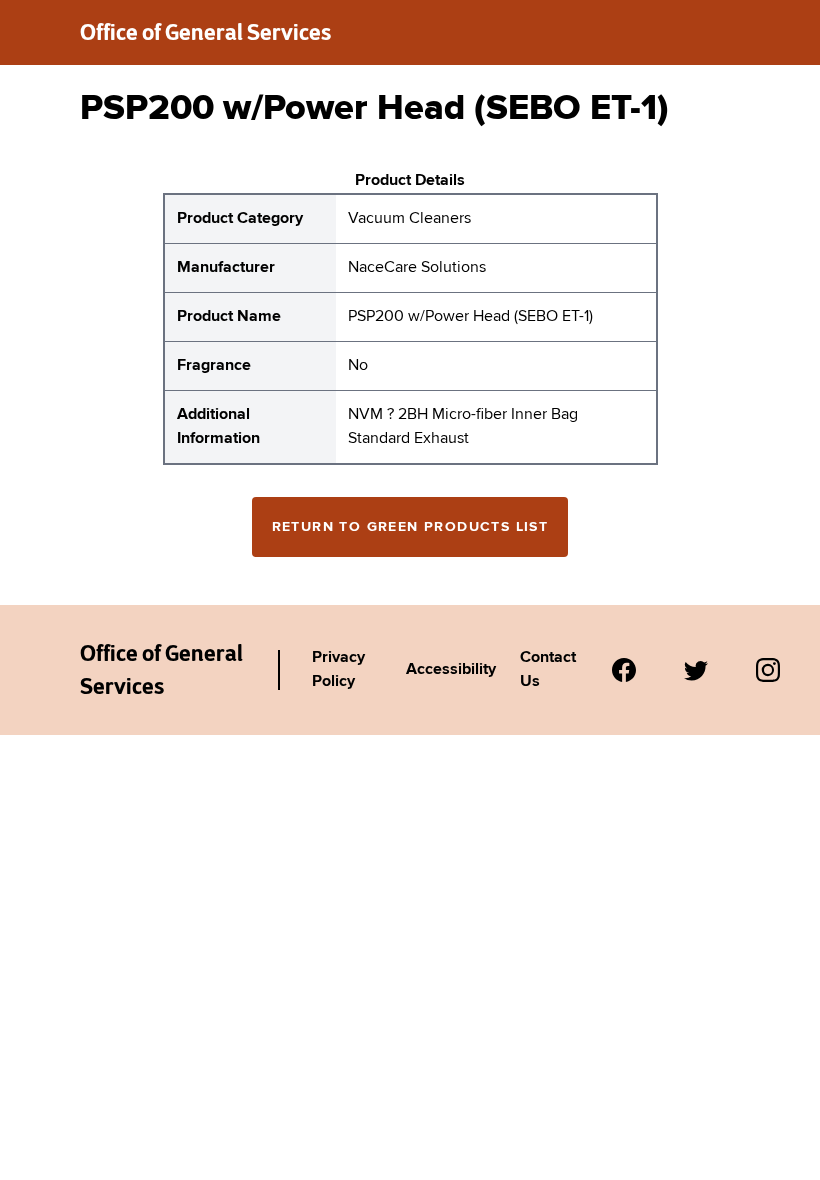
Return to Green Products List (410, 527)
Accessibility (451, 670)
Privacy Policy (338, 670)
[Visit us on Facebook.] (624, 670)
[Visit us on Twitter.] (696, 670)
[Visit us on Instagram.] (768, 670)
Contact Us (548, 670)
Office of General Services (205, 32)
